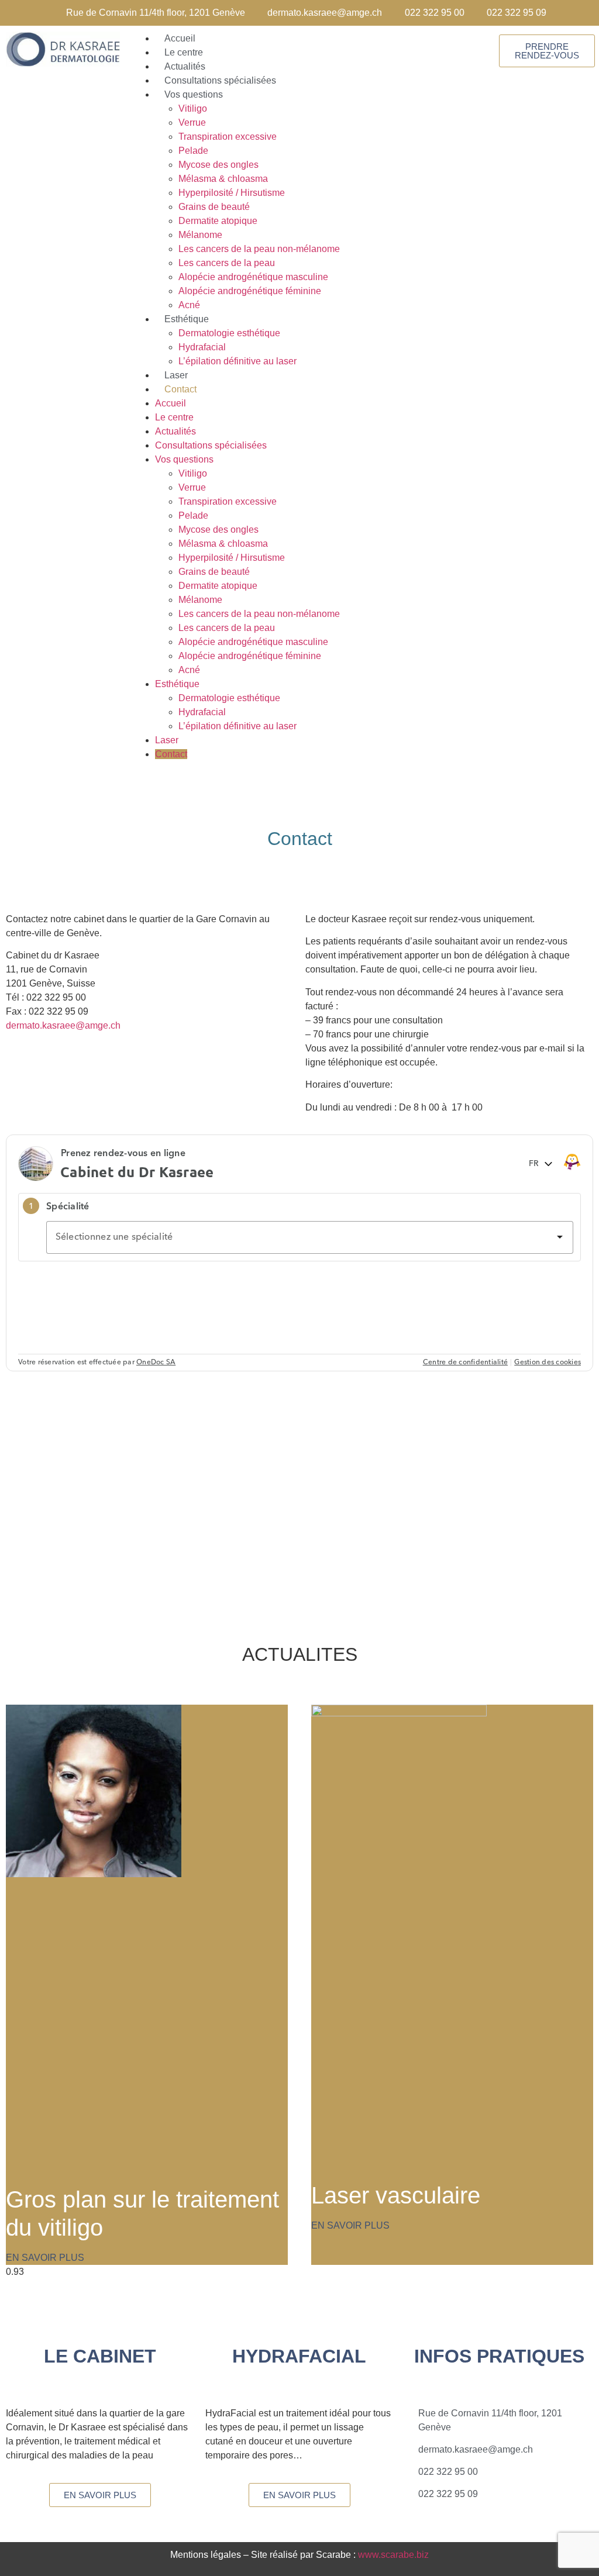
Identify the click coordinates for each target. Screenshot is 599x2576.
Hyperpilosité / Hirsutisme (232, 193)
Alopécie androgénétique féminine (250, 291)
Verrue (192, 123)
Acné (189, 670)
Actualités (175, 431)
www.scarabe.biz (393, 2555)
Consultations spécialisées (211, 445)
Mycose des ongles (218, 165)
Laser (167, 740)
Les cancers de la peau (227, 263)
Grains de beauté (214, 207)
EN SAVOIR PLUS (45, 2258)
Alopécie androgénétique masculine (253, 277)
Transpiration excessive (228, 137)
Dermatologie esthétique (229, 333)
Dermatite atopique (218, 221)
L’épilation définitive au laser (237, 361)
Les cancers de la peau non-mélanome (259, 249)
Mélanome (200, 235)
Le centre (174, 417)
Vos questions (194, 94)
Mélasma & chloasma (223, 179)
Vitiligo (193, 108)
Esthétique (187, 319)
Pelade (193, 151)
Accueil (171, 403)
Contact (180, 389)
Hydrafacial (202, 347)
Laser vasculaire (396, 2195)
